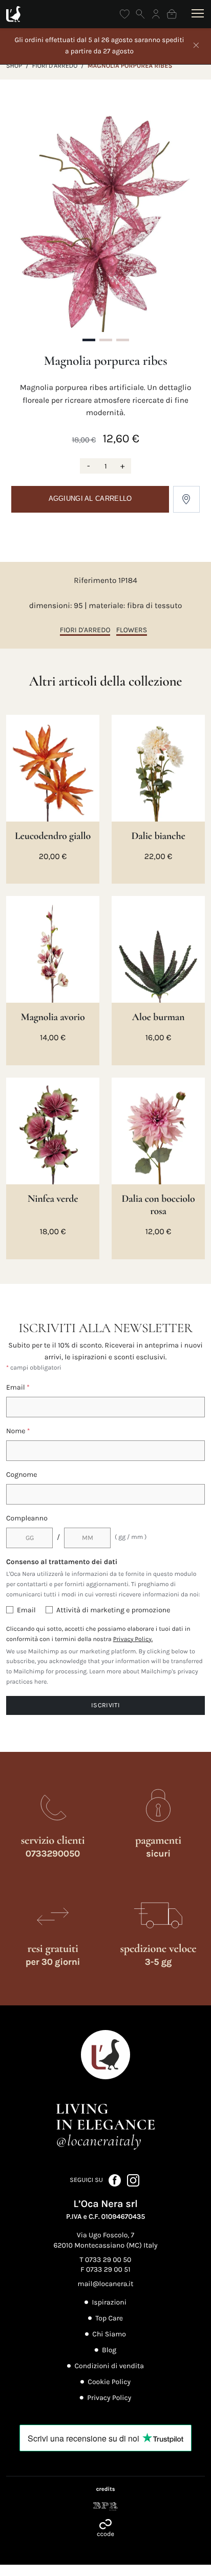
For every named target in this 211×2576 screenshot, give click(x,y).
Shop (14, 66)
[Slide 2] (106, 340)
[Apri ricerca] (141, 14)
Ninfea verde (53, 1199)
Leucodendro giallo (53, 836)
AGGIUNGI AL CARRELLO (90, 499)
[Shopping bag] (172, 14)
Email (18, 1387)
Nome (18, 1431)
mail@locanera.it (106, 2284)
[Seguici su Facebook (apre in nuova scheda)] (115, 2180)
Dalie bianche (158, 836)
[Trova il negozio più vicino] (186, 499)
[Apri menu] (196, 14)
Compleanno (27, 1518)
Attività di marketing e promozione (113, 1610)
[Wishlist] (125, 14)
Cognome (22, 1475)
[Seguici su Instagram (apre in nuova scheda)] (133, 2180)
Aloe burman (159, 1017)
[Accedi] (156, 14)
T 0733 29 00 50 (106, 2260)
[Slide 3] (123, 340)
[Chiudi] (196, 46)
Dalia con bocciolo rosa (158, 1205)
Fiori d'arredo (55, 66)
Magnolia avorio (53, 1017)
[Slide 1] (89, 340)
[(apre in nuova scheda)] (105, 2506)
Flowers (132, 630)
